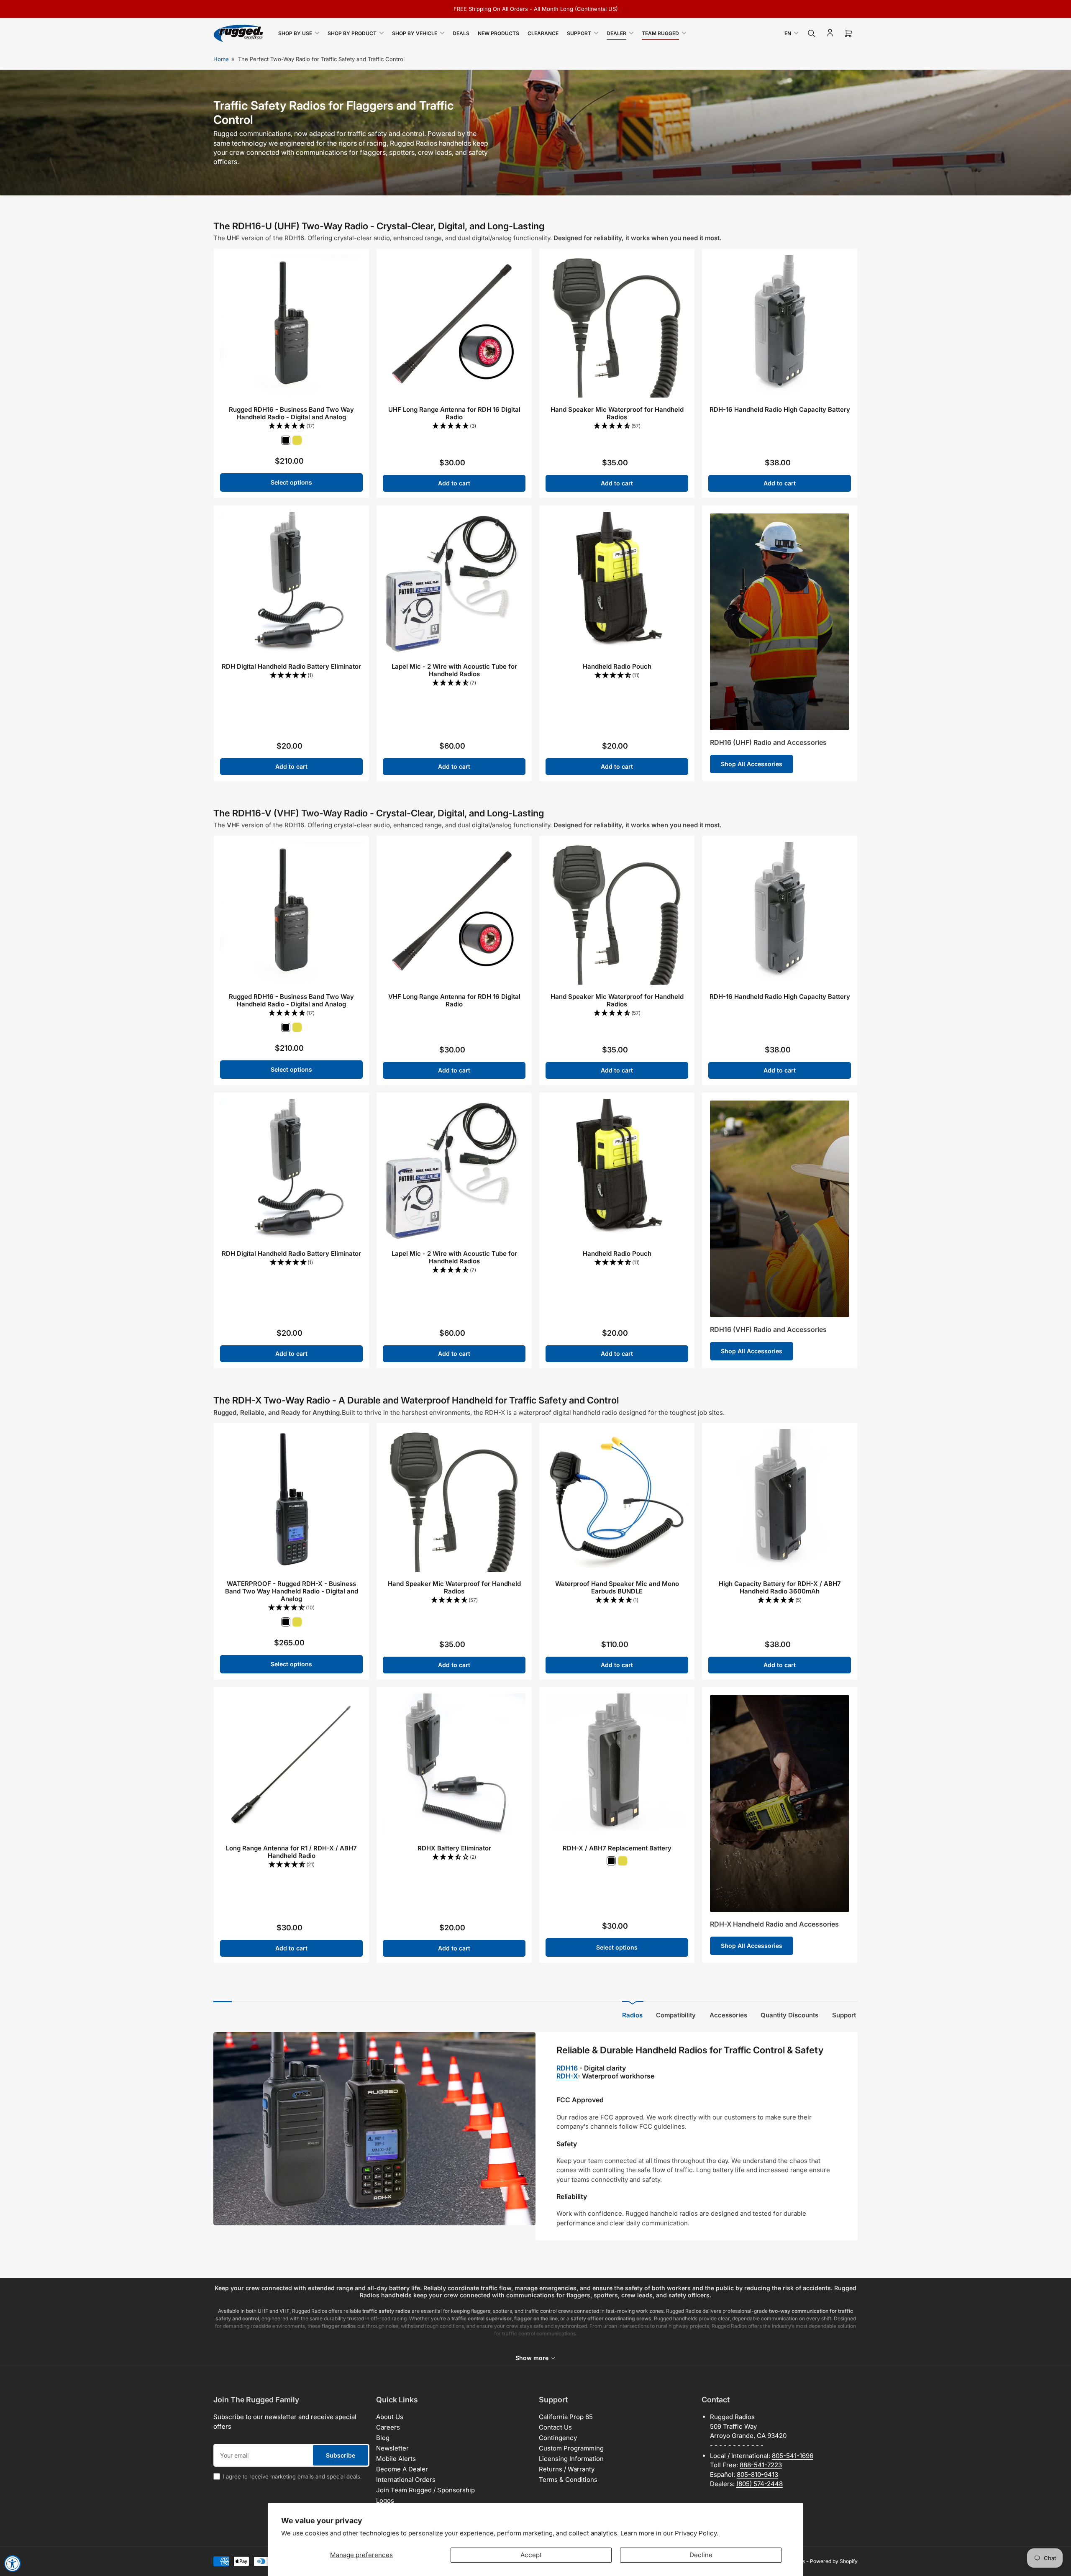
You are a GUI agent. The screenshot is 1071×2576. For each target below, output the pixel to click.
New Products (498, 33)
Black (286, 440)
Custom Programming (571, 2448)
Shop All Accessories (752, 764)
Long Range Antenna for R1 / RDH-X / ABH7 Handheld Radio (291, 1852)
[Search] (812, 33)
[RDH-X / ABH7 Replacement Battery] (617, 1765)
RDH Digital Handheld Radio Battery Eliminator (291, 666)
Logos (385, 2500)
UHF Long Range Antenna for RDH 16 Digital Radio (454, 413)
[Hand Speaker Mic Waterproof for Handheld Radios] (617, 326)
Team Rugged (660, 33)
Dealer (616, 33)
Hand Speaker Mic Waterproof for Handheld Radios (617, 413)
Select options (291, 482)
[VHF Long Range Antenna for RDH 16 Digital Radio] (454, 913)
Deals (461, 33)
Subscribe (341, 2455)
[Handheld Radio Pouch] (617, 583)
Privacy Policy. (697, 2533)
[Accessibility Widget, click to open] (13, 2563)
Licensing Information (571, 2459)
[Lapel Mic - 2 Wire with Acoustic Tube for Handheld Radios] (454, 583)
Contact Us (555, 2427)
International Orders (406, 2480)
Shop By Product (352, 33)
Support (579, 33)
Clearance (543, 33)
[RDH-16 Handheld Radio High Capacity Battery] (780, 326)
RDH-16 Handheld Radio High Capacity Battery (780, 409)
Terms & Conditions (568, 2480)
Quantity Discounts (789, 2015)
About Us (390, 2417)
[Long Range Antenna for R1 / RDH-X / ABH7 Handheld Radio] (291, 1765)
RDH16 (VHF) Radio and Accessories (768, 1329)
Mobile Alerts (396, 2459)
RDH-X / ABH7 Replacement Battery (617, 1848)
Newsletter (392, 2448)
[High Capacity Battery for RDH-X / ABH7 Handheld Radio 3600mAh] (780, 1500)
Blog (383, 2438)
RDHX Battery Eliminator (454, 1848)
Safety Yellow (297, 440)
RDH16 (568, 2068)
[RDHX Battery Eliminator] (454, 1765)
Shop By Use (295, 33)
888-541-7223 (761, 2465)
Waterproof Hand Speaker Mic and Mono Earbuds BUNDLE (617, 1587)
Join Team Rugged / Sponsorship (425, 2490)
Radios (632, 2015)
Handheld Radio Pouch (617, 666)
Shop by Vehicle (415, 33)
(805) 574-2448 (760, 2484)
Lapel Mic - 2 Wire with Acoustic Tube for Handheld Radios (454, 670)
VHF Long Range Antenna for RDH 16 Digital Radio (454, 1000)
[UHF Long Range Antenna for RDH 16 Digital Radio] (454, 326)
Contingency (558, 2438)
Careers (388, 2427)
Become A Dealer (402, 2469)
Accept (531, 2555)
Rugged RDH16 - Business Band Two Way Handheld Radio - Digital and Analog (291, 413)
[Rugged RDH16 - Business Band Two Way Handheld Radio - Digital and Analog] (291, 326)
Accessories (728, 2015)
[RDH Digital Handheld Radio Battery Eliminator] (291, 583)
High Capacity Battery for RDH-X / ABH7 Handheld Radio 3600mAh (780, 1587)
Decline (701, 2555)
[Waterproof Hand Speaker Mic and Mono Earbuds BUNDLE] (617, 1500)
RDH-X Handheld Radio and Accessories (774, 1924)
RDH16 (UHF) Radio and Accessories (768, 742)
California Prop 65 (566, 2417)
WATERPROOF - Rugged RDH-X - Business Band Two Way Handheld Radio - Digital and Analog (292, 1591)
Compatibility (676, 2015)
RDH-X (567, 2076)
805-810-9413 (757, 2475)
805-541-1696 (793, 2456)
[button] (291, 426)
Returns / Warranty (567, 2469)
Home (221, 59)
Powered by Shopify (834, 2561)
